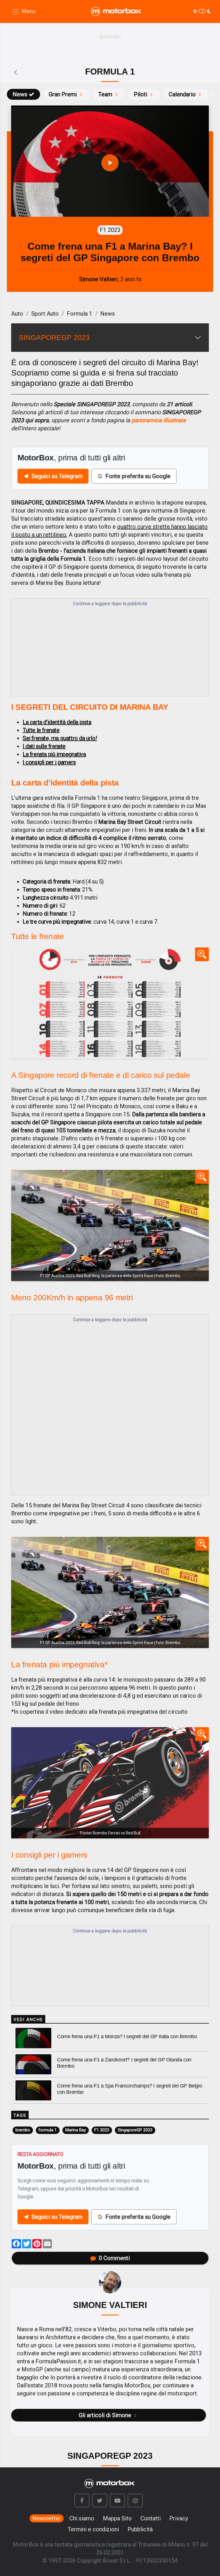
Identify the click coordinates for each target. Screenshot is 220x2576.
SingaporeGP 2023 (135, 2130)
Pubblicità (140, 2529)
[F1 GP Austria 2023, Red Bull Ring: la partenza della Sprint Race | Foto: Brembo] (110, 1226)
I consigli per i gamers (49, 762)
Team (105, 94)
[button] (82, 2500)
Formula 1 (79, 314)
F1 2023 (102, 2130)
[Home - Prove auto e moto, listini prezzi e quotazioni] (117, 11)
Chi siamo (82, 2518)
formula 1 (48, 2130)
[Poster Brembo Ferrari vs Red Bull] (110, 1783)
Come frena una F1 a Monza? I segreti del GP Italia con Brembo (127, 2036)
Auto (17, 314)
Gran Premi (63, 94)
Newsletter (47, 2518)
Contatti (151, 2518)
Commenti (114, 2258)
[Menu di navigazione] (23, 12)
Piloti (141, 94)
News (20, 94)
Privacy (179, 2518)
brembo (23, 2130)
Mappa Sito (117, 2518)
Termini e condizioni (93, 2529)
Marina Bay (76, 2130)
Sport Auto (45, 314)
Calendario (182, 94)
